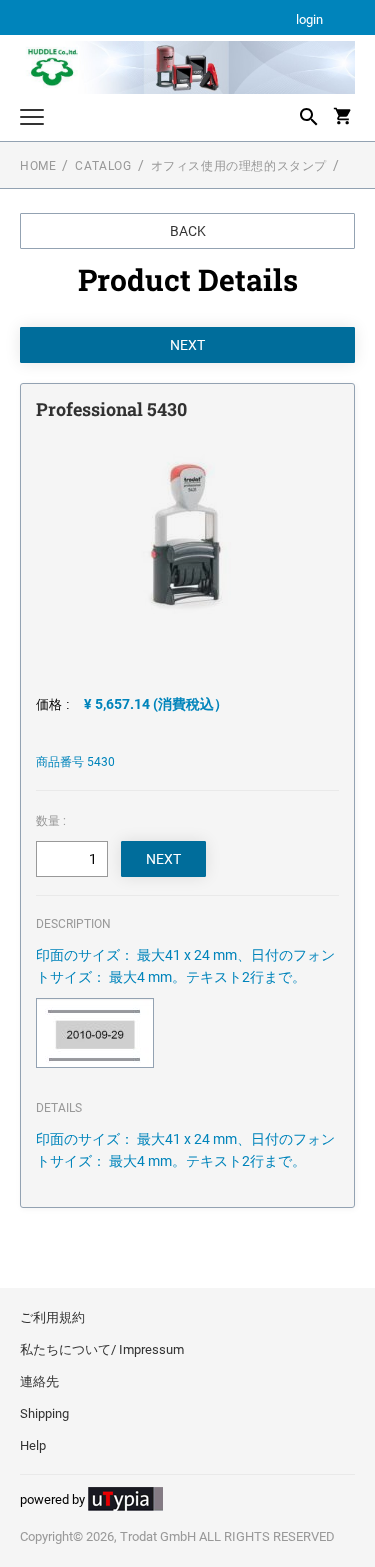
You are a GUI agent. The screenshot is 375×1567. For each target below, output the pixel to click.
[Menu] (32, 119)
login (309, 20)
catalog (103, 166)
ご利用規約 (52, 1317)
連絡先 (39, 1381)
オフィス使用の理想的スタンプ (239, 166)
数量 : (51, 821)
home (38, 166)
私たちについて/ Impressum (102, 1349)
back (188, 231)
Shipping (44, 1413)
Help (33, 1445)
